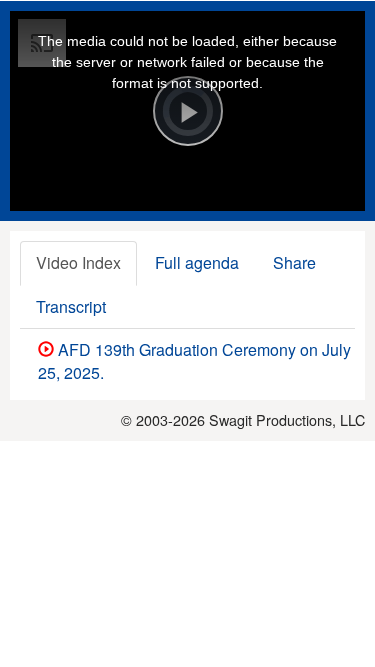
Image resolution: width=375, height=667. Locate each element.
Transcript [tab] (71, 306)
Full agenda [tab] (197, 262)
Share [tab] (294, 262)
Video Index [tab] (78, 262)
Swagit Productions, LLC (287, 419)
